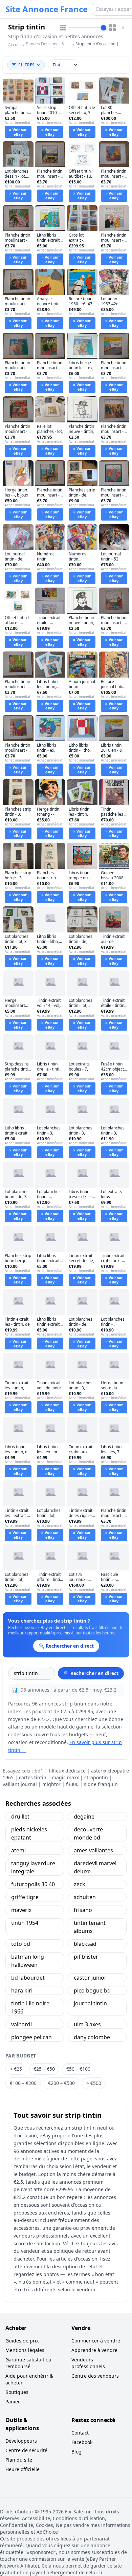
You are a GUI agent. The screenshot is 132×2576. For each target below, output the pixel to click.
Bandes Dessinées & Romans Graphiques (45, 47)
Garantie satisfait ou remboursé (28, 2363)
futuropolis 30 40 (33, 1884)
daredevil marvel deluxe (95, 1867)
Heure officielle (23, 2469)
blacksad (85, 1944)
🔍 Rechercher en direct (91, 1673)
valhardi (21, 2024)
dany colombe (92, 2037)
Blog (76, 2452)
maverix (21, 1910)
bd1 (39, 1771)
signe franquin (101, 1784)
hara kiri (22, 1990)
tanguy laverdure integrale (33, 1867)
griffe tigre (25, 1897)
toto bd (21, 1944)
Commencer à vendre (96, 2341)
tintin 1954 (25, 1923)
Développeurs (21, 2441)
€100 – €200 (23, 2083)
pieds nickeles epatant (29, 1833)
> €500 (94, 2083)
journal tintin (90, 2003)
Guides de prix (22, 2341)
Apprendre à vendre (94, 2350)
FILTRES (26, 65)
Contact (80, 2433)
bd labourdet (28, 1978)
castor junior (90, 1978)
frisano (83, 1910)
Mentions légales (25, 2350)
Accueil (15, 45)
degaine (84, 1817)
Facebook (82, 2442)
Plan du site (19, 2460)
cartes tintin (33, 1777)
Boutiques (17, 2392)
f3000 (72, 1784)
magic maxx (65, 1777)
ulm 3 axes (87, 2024)
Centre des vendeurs (95, 2376)
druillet (20, 1817)
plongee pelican (31, 2037)
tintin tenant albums (90, 1927)
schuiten (85, 1897)
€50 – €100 (78, 2069)
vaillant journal (20, 1784)
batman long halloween (28, 1961)
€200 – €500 (61, 2083)
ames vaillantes (93, 1850)
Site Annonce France (47, 9)
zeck (80, 1884)
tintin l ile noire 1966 (30, 2007)
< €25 (16, 2069)
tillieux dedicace (67, 1771)
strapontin (96, 1777)
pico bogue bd (92, 1990)
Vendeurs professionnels (88, 2363)
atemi (18, 1850)
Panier (13, 2402)
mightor (51, 1784)
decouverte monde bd (88, 1833)
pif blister (86, 1957)
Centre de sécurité (26, 2450)
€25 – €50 (44, 2069)
